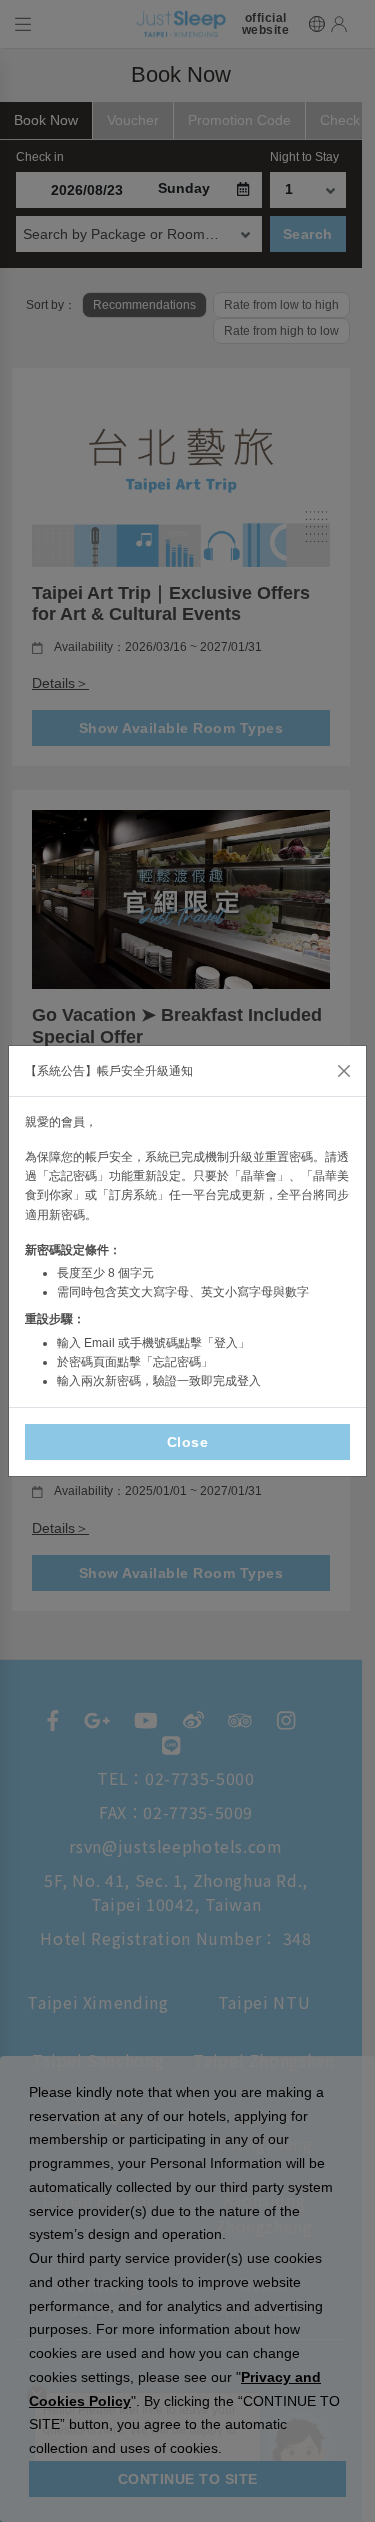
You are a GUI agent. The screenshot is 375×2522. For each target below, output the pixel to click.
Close (188, 1442)
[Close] (344, 1071)
